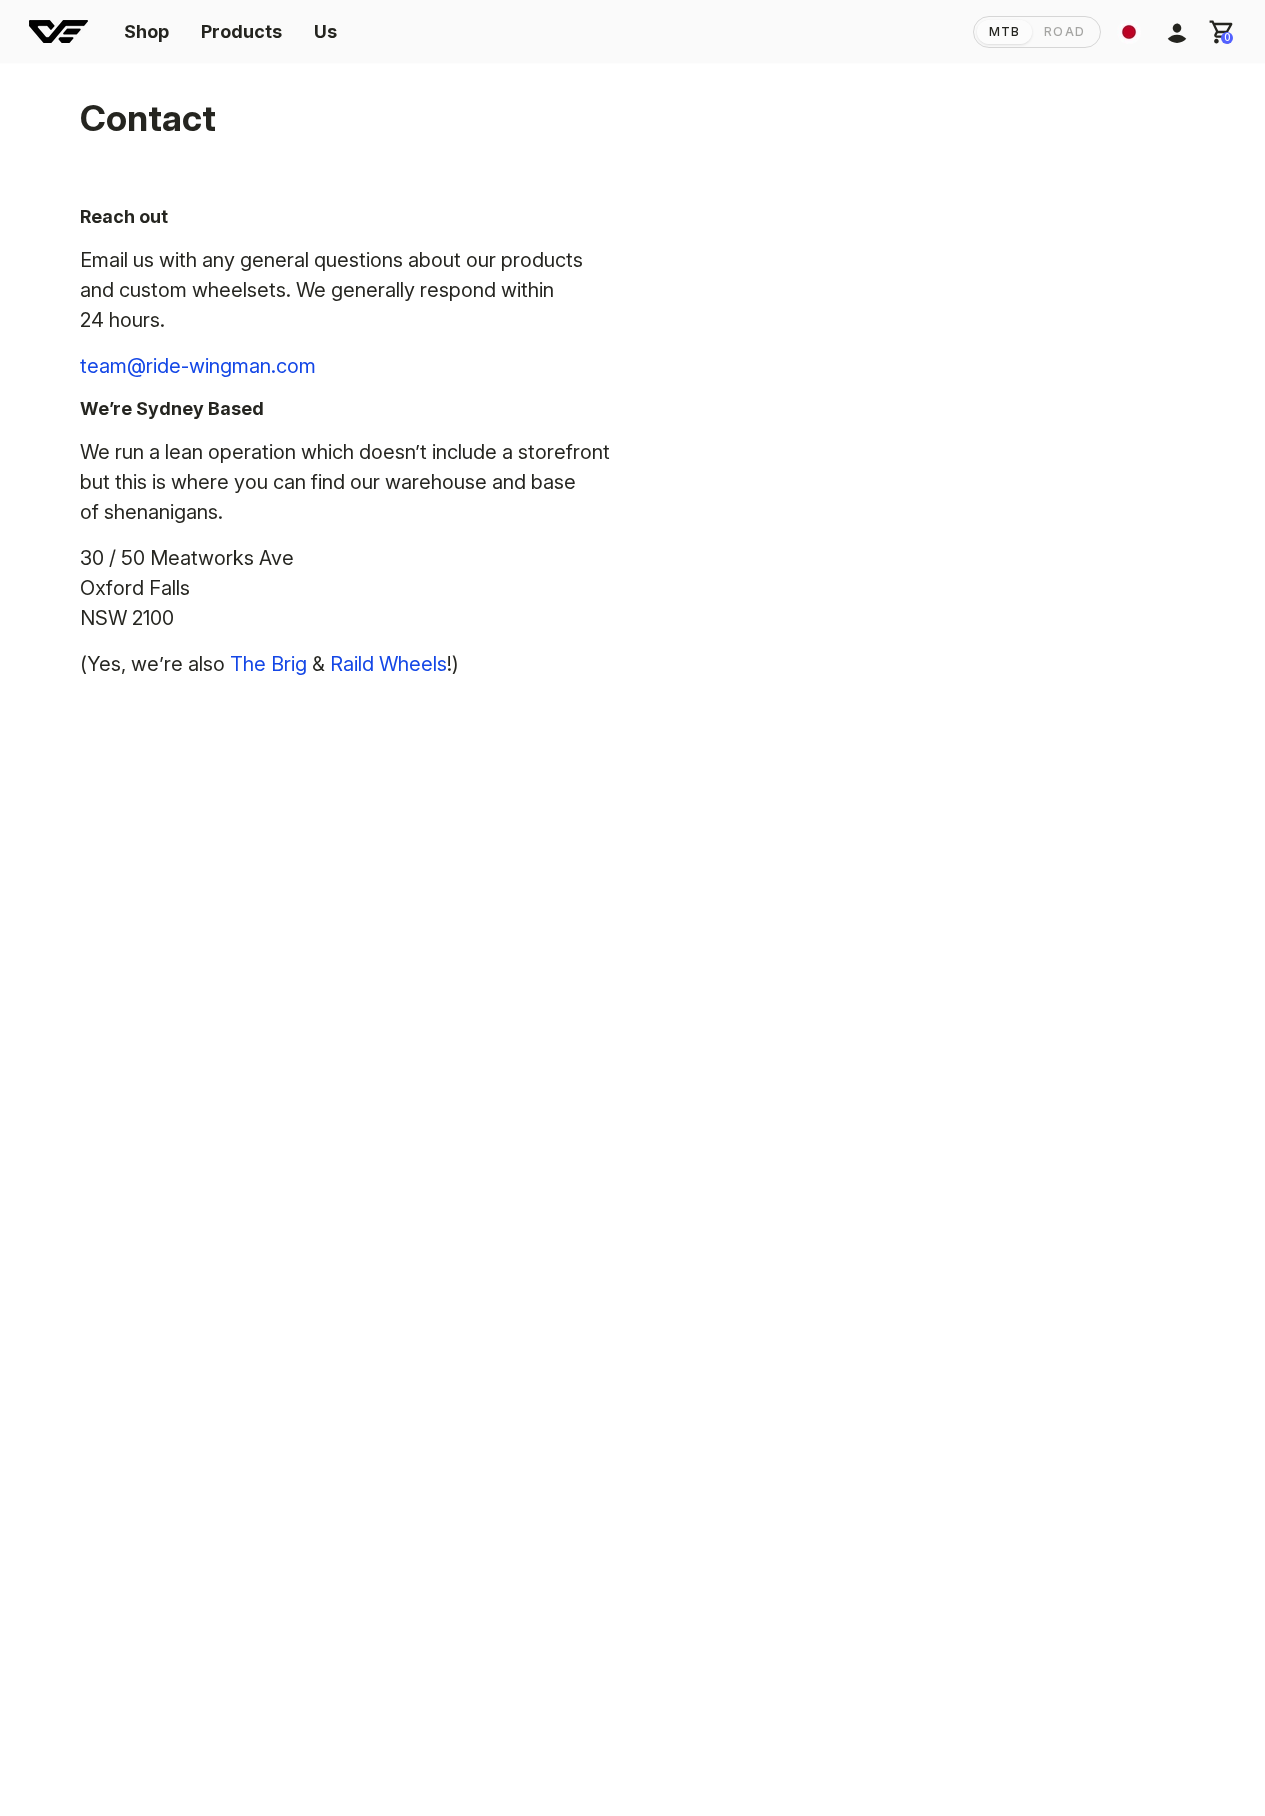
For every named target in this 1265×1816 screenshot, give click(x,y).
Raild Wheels (388, 664)
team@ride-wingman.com (198, 366)
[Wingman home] (58, 32)
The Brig (268, 664)
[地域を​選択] (1129, 32)
